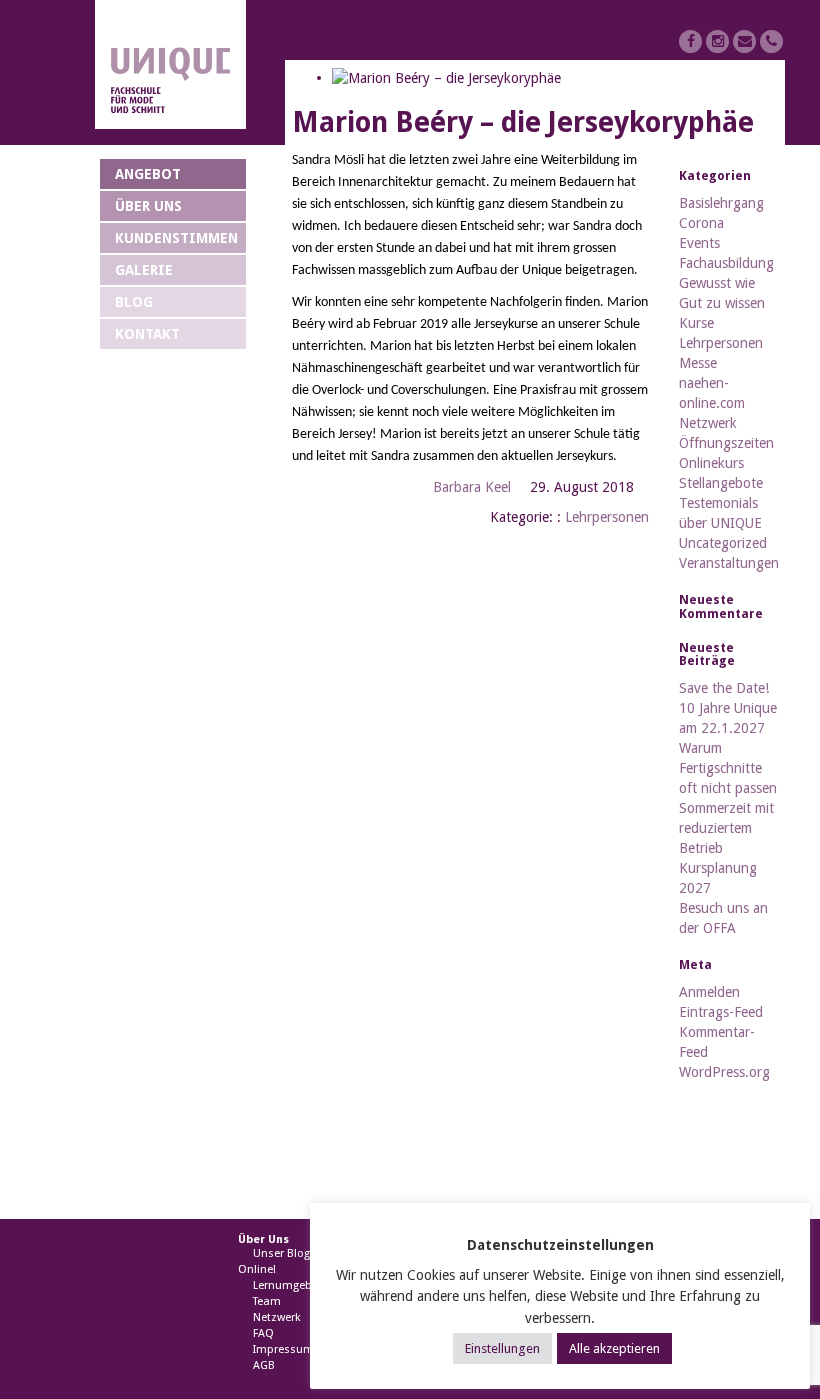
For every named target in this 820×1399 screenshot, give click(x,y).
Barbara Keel (472, 487)
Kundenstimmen (176, 238)
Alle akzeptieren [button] (614, 1348)
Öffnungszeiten (726, 443)
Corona (701, 223)
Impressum (283, 1349)
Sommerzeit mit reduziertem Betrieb (726, 828)
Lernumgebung (292, 1285)
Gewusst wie (717, 283)
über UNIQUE (720, 523)
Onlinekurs (711, 463)
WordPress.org (724, 1072)
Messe (698, 363)
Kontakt (147, 334)
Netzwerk (708, 423)
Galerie (144, 270)
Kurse (696, 323)
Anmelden (709, 992)
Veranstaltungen (729, 563)
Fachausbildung (726, 263)
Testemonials (718, 503)
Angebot (148, 174)
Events (699, 243)
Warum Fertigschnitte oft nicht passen (728, 768)
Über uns (148, 206)
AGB (264, 1365)
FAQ (263, 1333)
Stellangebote (721, 483)
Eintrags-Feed (721, 1012)
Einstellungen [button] (502, 1348)
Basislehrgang (721, 203)
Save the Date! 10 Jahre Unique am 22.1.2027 (728, 708)
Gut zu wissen (722, 303)
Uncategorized (723, 543)
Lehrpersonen (607, 517)
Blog (134, 302)
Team (267, 1301)
